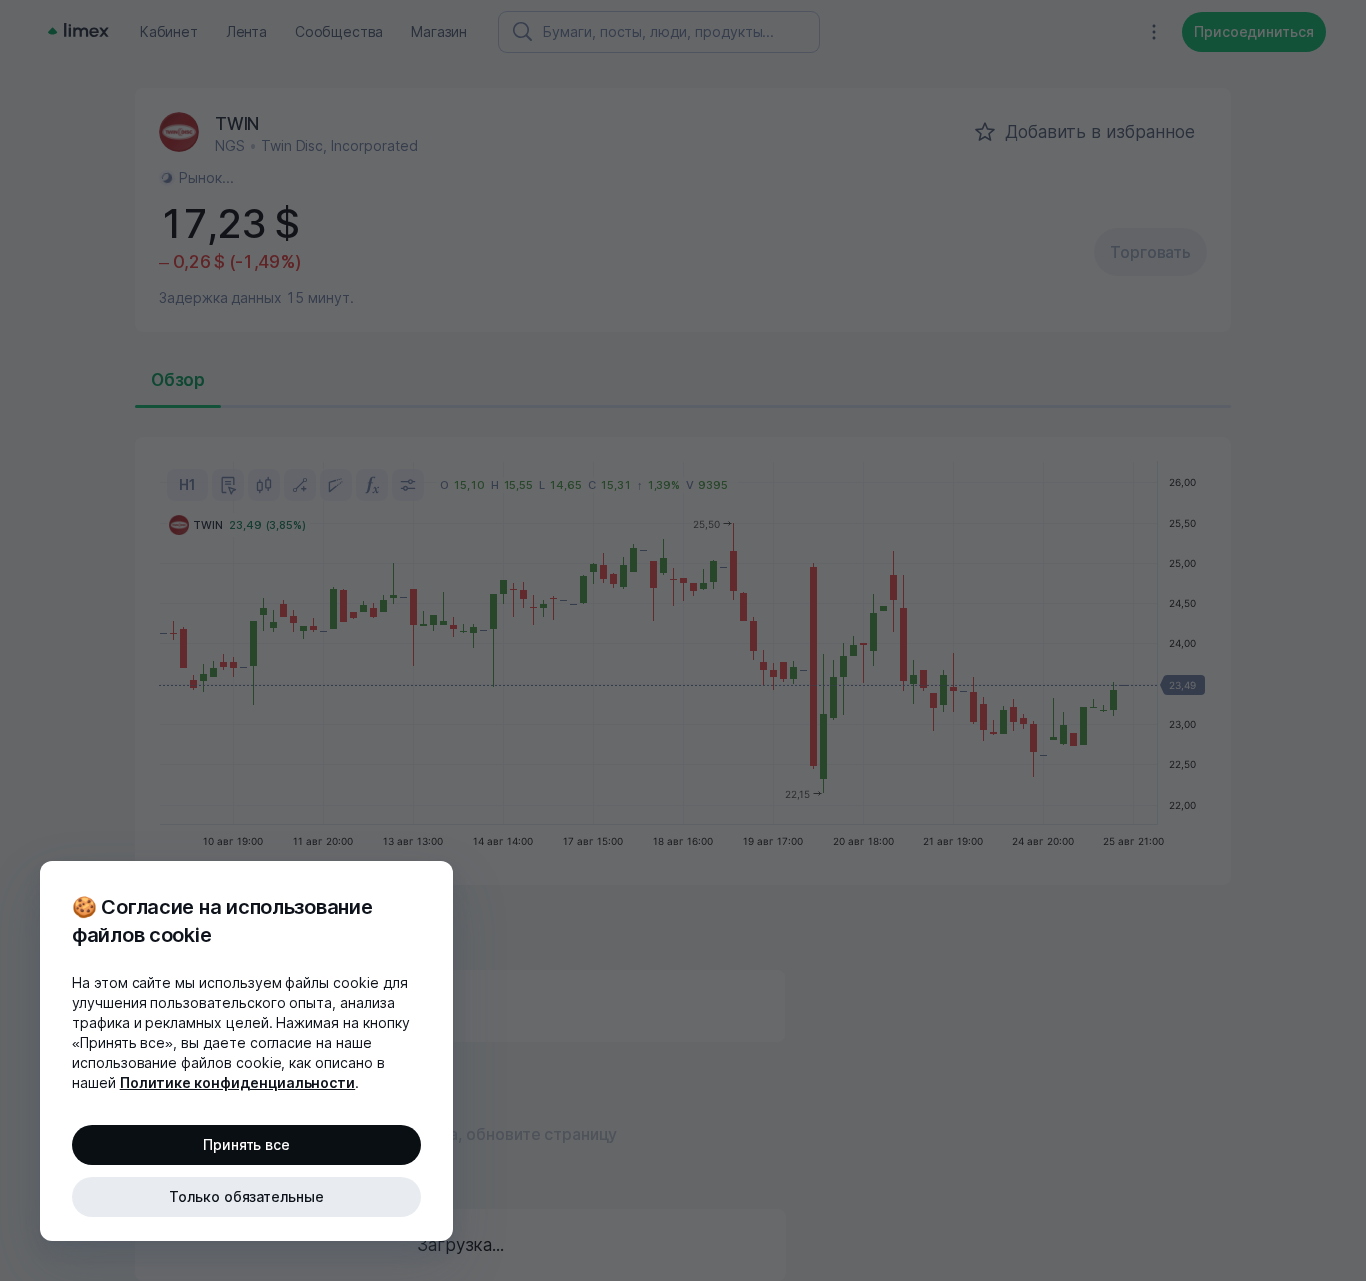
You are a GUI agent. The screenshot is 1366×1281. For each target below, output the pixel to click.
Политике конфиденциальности (238, 1082)
